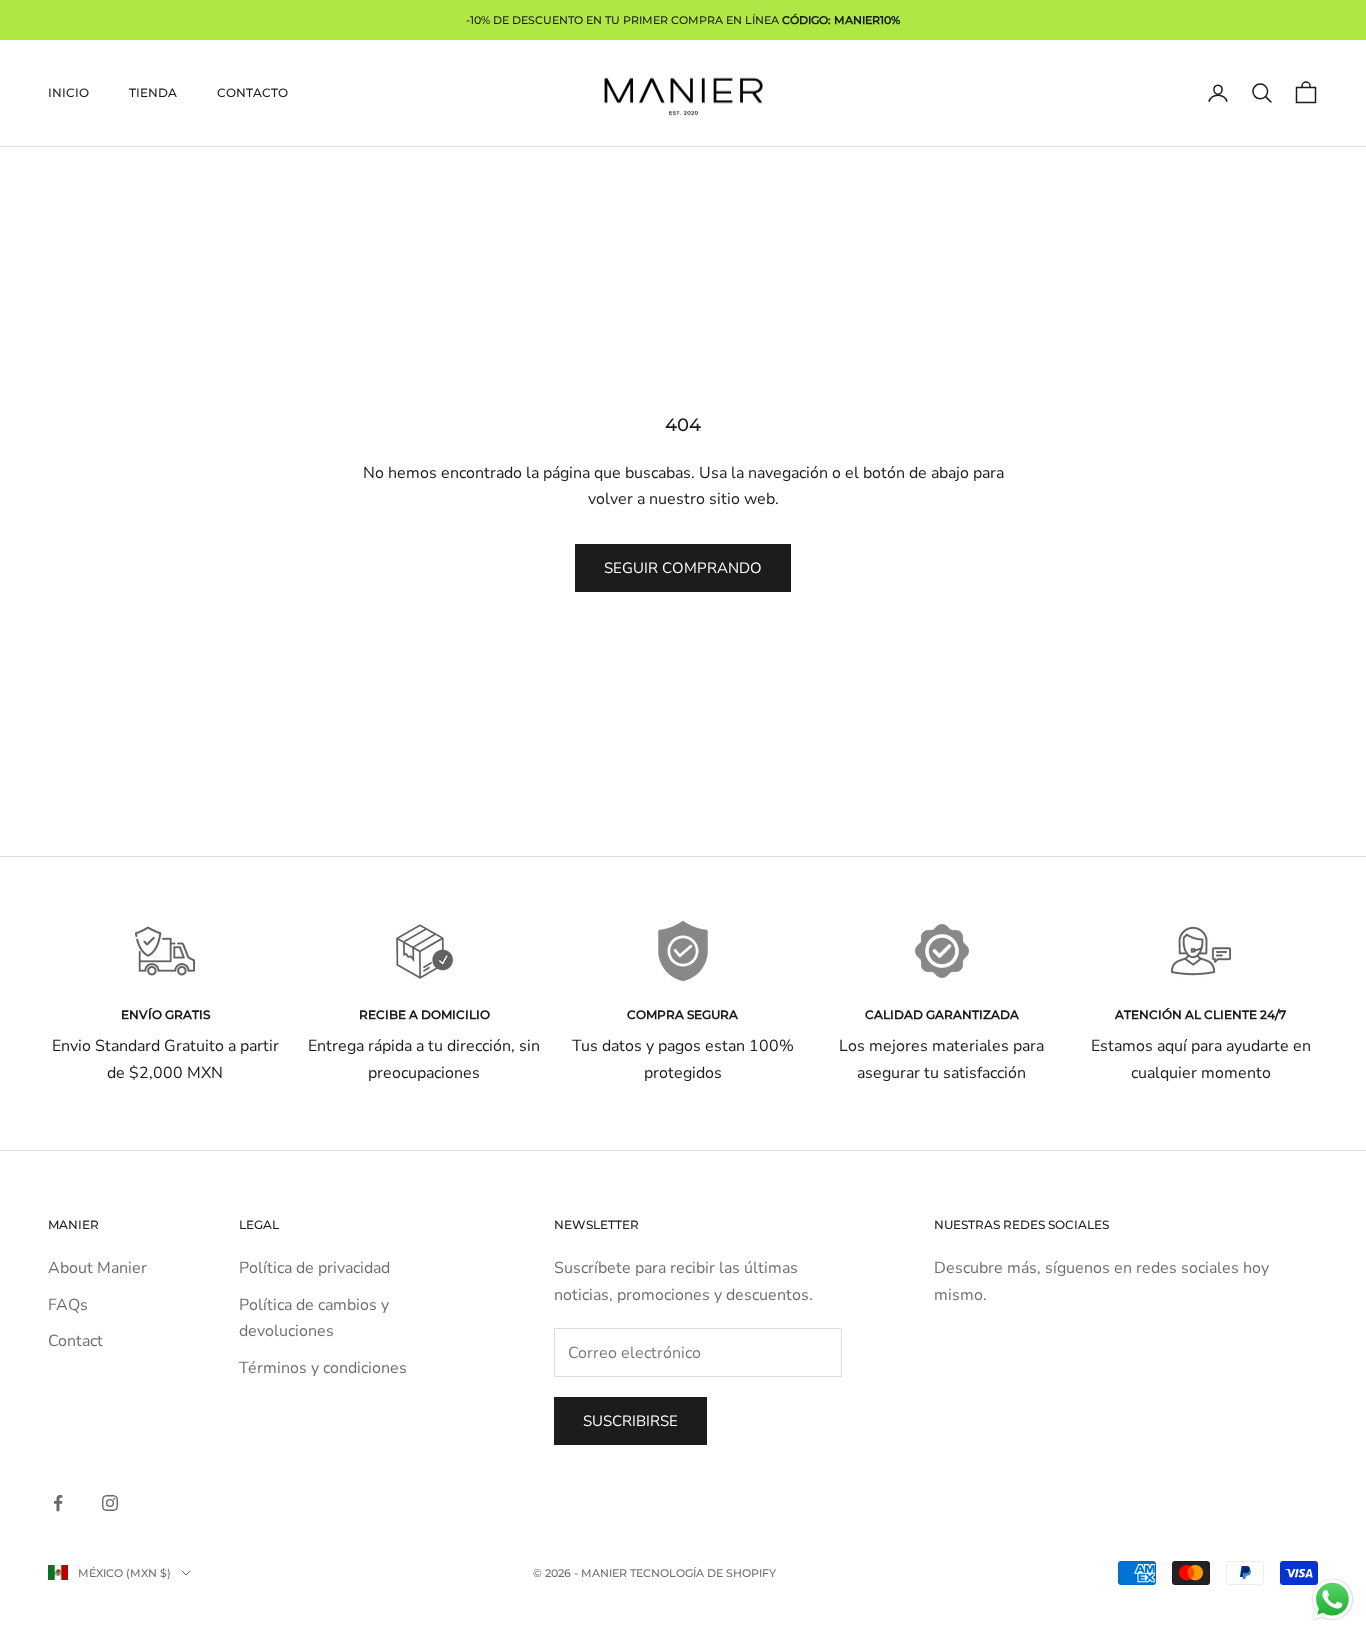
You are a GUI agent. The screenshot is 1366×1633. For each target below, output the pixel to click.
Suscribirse (630, 1421)
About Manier (97, 1268)
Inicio (68, 92)
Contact (75, 1341)
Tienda (153, 92)
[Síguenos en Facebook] (58, 1503)
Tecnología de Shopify (703, 1573)
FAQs (68, 1305)
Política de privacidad (314, 1268)
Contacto (252, 92)
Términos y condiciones (323, 1368)
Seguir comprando (683, 568)
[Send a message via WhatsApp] (1332, 1599)
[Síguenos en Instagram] (110, 1503)
